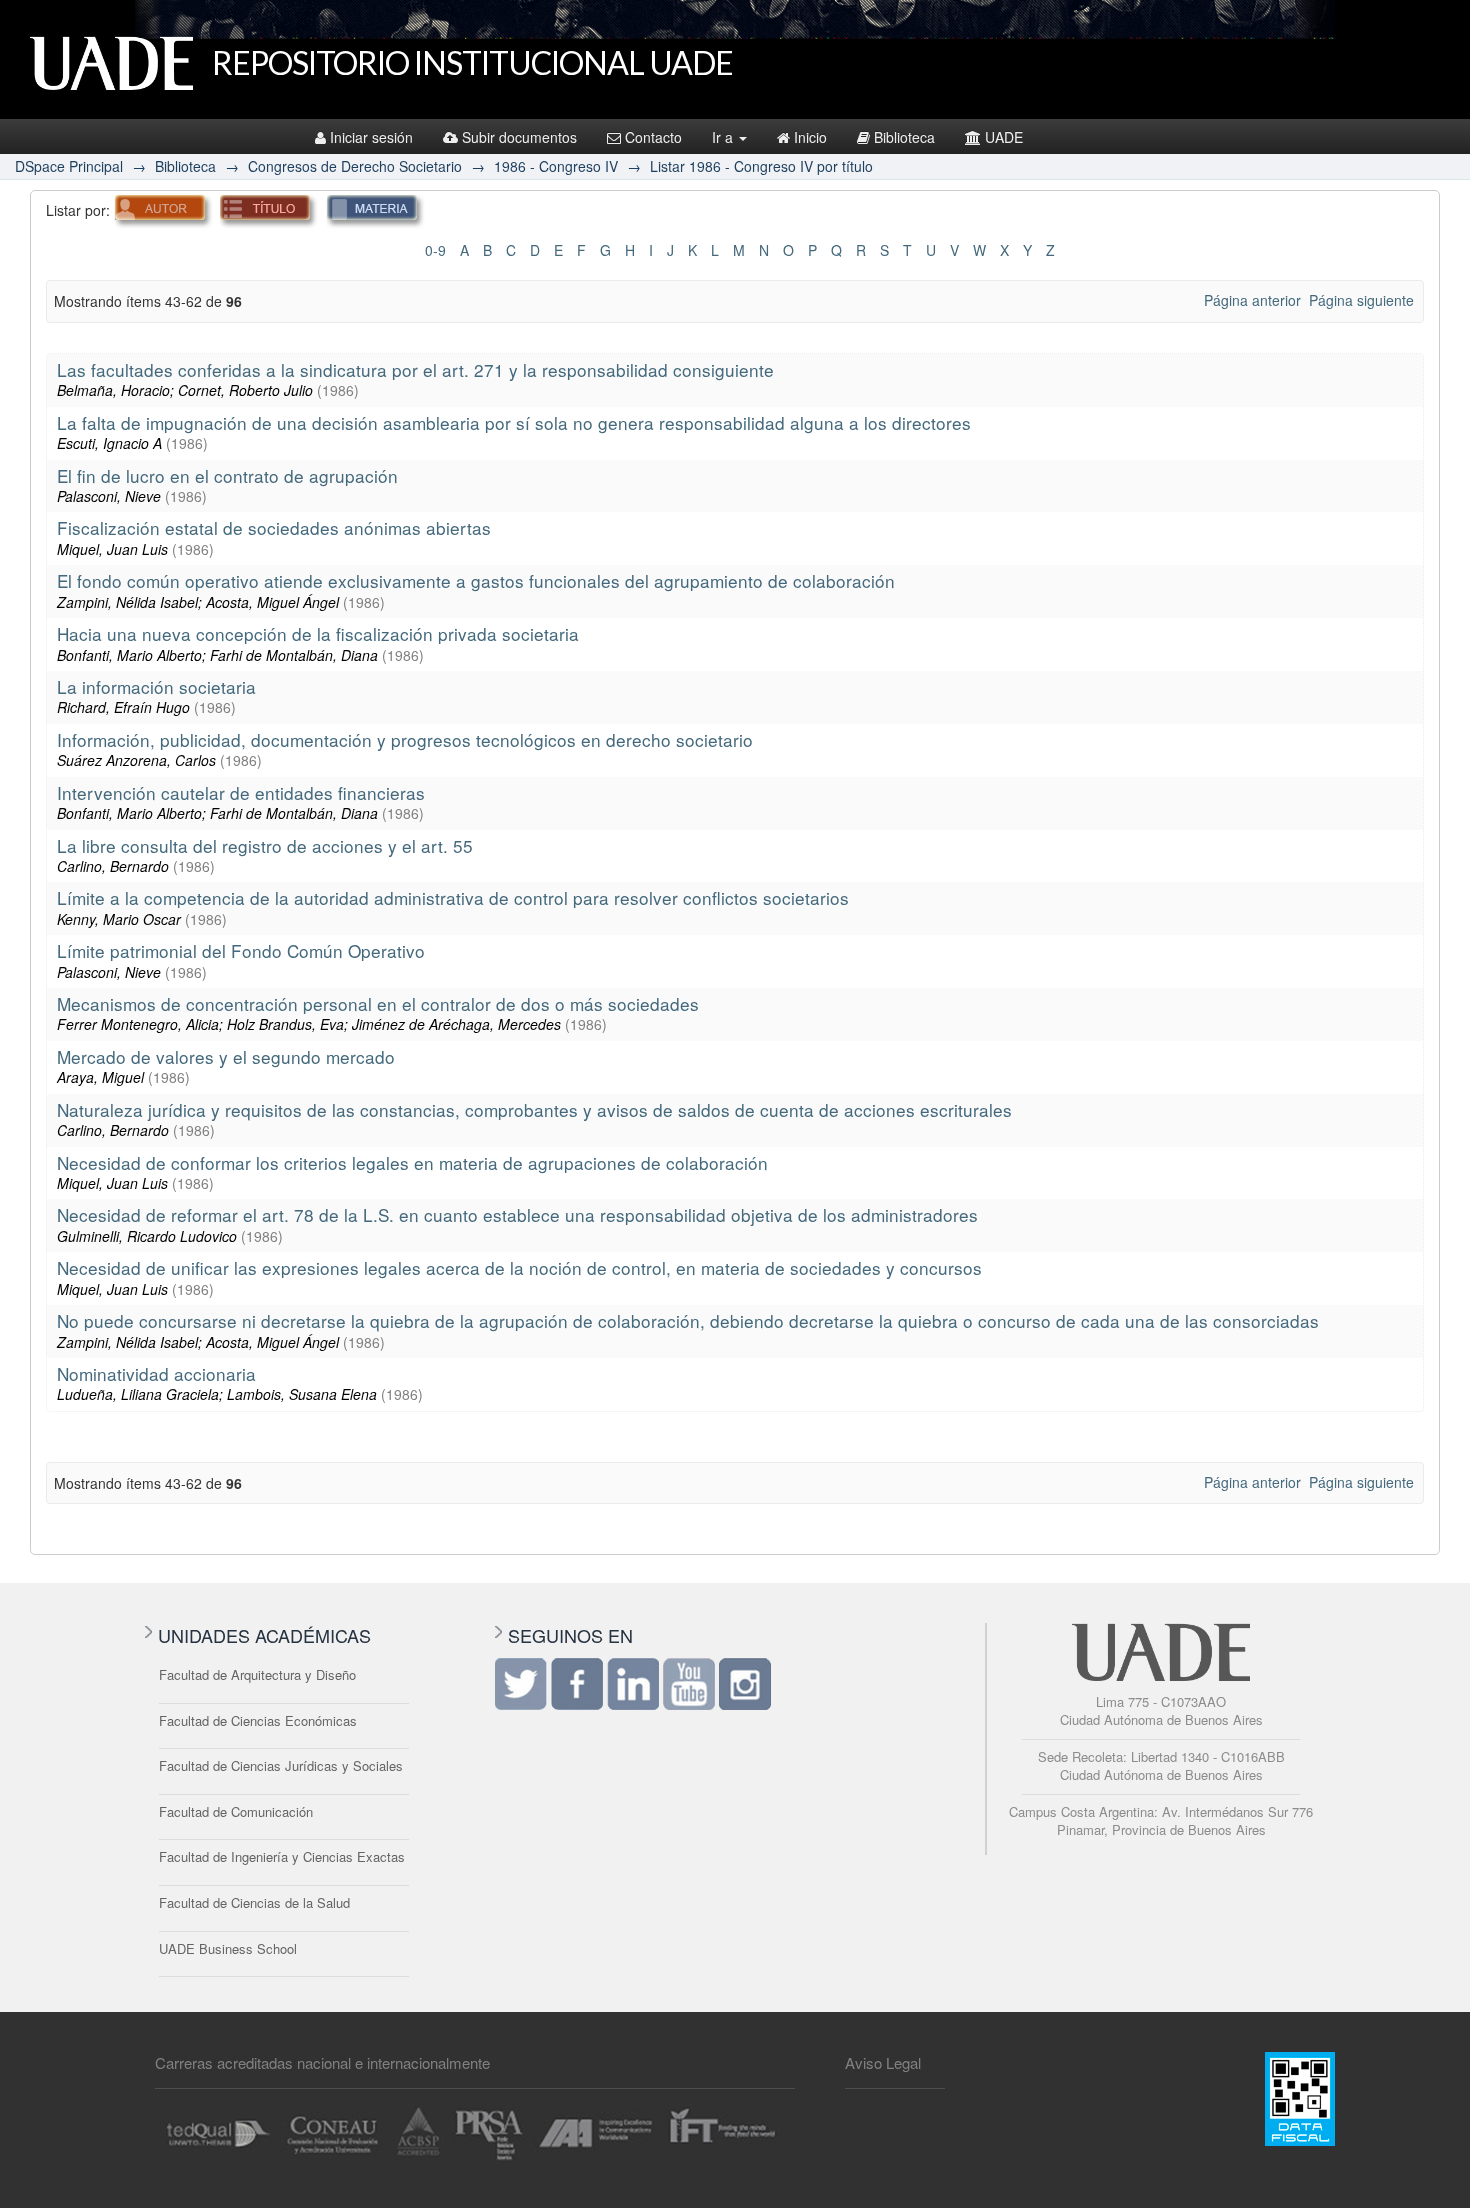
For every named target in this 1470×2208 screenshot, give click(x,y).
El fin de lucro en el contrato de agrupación (227, 475)
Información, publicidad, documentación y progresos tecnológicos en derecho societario (405, 739)
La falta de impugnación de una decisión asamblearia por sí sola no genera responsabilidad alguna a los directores (514, 422)
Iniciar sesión (371, 137)
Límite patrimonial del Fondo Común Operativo (241, 950)
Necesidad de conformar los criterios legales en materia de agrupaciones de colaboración (412, 1162)
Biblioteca (904, 137)
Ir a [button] (724, 137)
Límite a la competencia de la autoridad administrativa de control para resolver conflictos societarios (453, 897)
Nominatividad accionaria (156, 1373)
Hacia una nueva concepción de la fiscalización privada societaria (318, 633)
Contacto (653, 137)
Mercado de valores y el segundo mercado (226, 1056)
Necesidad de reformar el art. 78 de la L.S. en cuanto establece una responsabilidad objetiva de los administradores (517, 1214)
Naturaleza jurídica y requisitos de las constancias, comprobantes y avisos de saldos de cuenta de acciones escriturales (534, 1109)
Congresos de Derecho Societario (355, 166)
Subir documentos (519, 137)
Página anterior (1252, 300)
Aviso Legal (883, 2062)
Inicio (810, 137)
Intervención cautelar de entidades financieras (241, 792)
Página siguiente (1361, 300)
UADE (1004, 137)
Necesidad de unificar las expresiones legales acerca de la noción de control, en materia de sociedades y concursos (519, 1267)
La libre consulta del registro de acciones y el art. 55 (265, 845)
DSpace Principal (69, 166)
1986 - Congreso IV (556, 166)
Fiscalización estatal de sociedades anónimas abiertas (274, 527)
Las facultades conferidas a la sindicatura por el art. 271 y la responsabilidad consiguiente (415, 369)
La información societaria (156, 686)
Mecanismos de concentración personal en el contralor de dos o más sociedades (378, 1003)
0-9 (435, 250)
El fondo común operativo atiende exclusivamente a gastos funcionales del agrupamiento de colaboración (476, 580)
